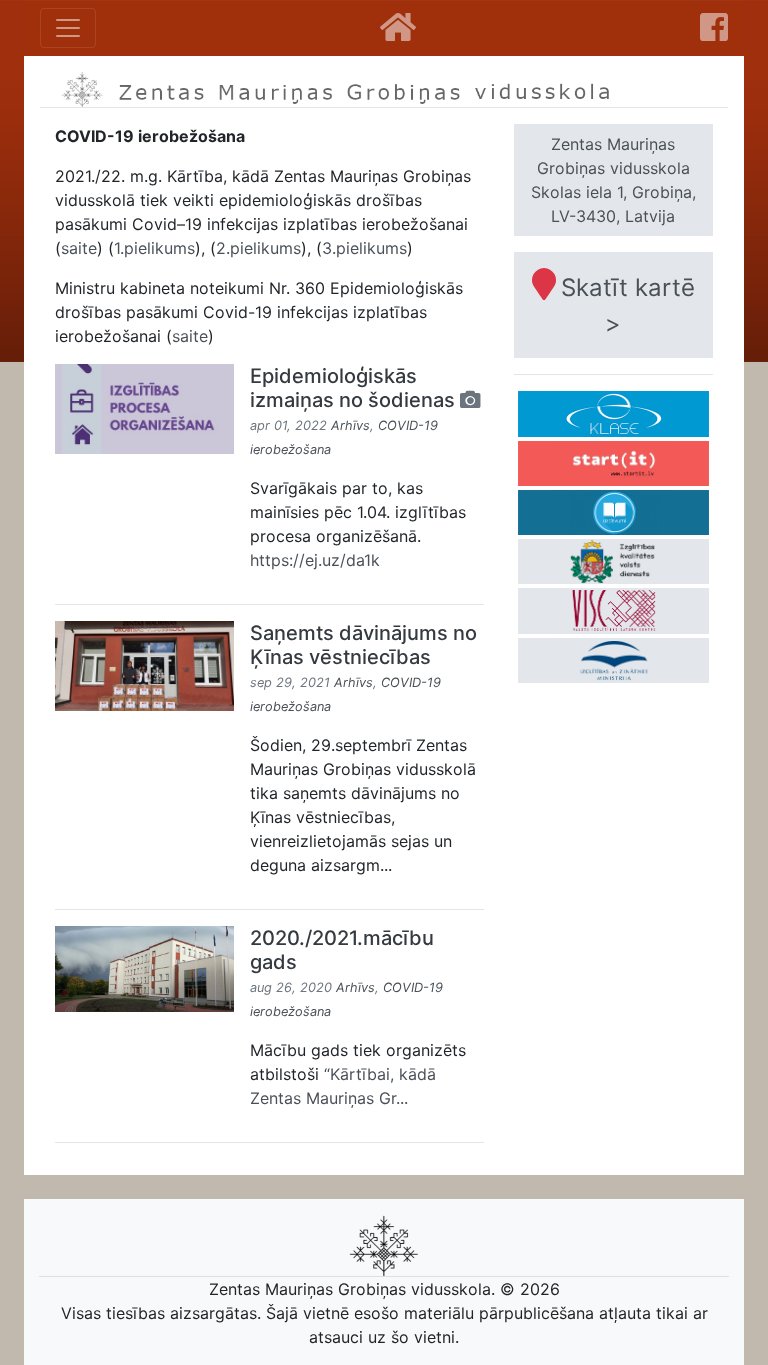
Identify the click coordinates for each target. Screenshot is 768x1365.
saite (79, 248)
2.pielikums (258, 248)
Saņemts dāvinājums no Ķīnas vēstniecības (363, 645)
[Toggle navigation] (68, 28)
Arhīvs (350, 425)
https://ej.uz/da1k (315, 560)
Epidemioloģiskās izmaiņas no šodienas (355, 388)
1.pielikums (154, 248)
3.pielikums (364, 248)
